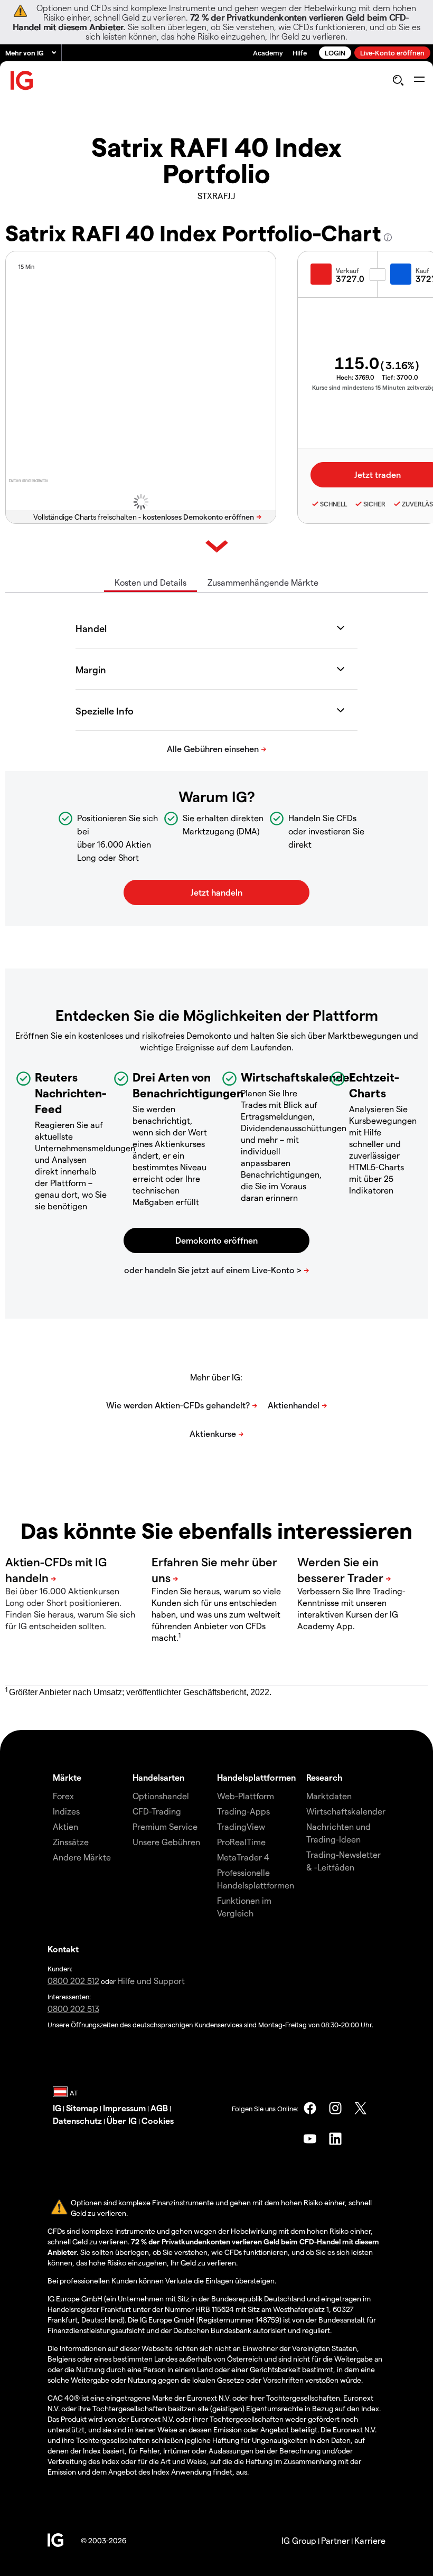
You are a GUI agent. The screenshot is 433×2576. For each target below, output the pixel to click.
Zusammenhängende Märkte (263, 582)
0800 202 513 (73, 2009)
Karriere (370, 2540)
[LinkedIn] (335, 2139)
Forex (63, 1796)
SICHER (374, 504)
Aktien (65, 1826)
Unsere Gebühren (166, 1842)
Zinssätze (71, 1842)
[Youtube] (310, 2139)
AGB (159, 2108)
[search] (398, 80)
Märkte (67, 1777)
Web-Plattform (246, 1796)
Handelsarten (158, 1777)
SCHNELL (333, 504)
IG (57, 2108)
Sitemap (82, 2108)
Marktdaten (329, 1796)
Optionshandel (161, 1796)
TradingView (241, 1826)
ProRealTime (241, 1842)
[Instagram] (335, 2108)
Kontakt (63, 1949)
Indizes (66, 1811)
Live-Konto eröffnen (392, 53)
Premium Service (165, 1826)
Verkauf (347, 270)
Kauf (422, 270)
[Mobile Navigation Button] (419, 80)
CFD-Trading (157, 1811)
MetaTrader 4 (243, 1857)
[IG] (22, 81)
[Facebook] (310, 2108)
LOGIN (335, 53)
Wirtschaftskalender (346, 1811)
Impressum (124, 2108)
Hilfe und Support (151, 1981)
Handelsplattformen (256, 1777)
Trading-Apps (243, 1811)
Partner (335, 2540)
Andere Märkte (82, 1857)
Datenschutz (77, 2121)
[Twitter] (361, 2108)
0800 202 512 (73, 1981)
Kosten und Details (150, 582)
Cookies (158, 2121)
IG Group (299, 2540)
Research (324, 1777)
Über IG (122, 2121)
